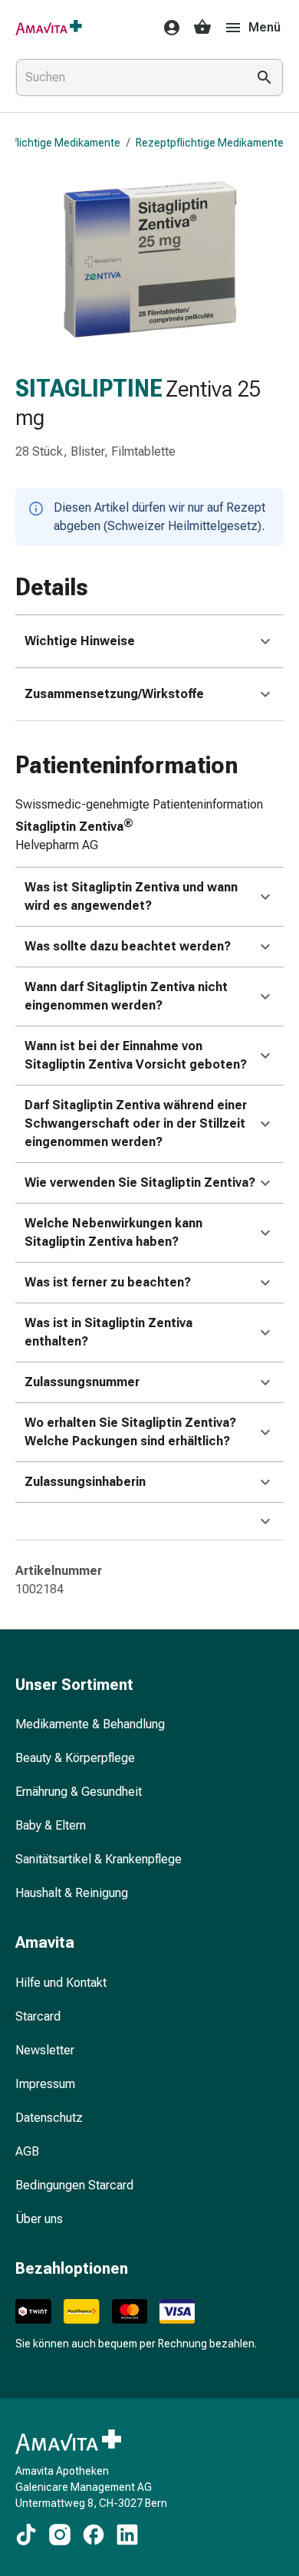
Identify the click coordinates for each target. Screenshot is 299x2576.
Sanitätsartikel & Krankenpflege (99, 1859)
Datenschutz (49, 2118)
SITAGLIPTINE (89, 389)
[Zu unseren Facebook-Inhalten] (94, 2535)
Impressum (45, 2084)
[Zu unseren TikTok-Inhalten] (26, 2535)
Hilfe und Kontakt (61, 1983)
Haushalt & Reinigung (72, 1893)
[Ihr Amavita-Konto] (167, 28)
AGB (27, 2151)
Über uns (39, 2219)
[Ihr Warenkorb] (202, 28)
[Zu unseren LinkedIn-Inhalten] (127, 2535)
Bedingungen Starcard (74, 2185)
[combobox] (128, 77)
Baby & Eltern (51, 1825)
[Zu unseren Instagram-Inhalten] (60, 2535)
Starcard (38, 2016)
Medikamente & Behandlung (90, 1724)
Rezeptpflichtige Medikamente (210, 143)
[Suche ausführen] (264, 77)
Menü (264, 27)
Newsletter (45, 2050)
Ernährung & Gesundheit (79, 1792)
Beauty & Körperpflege (75, 1758)
